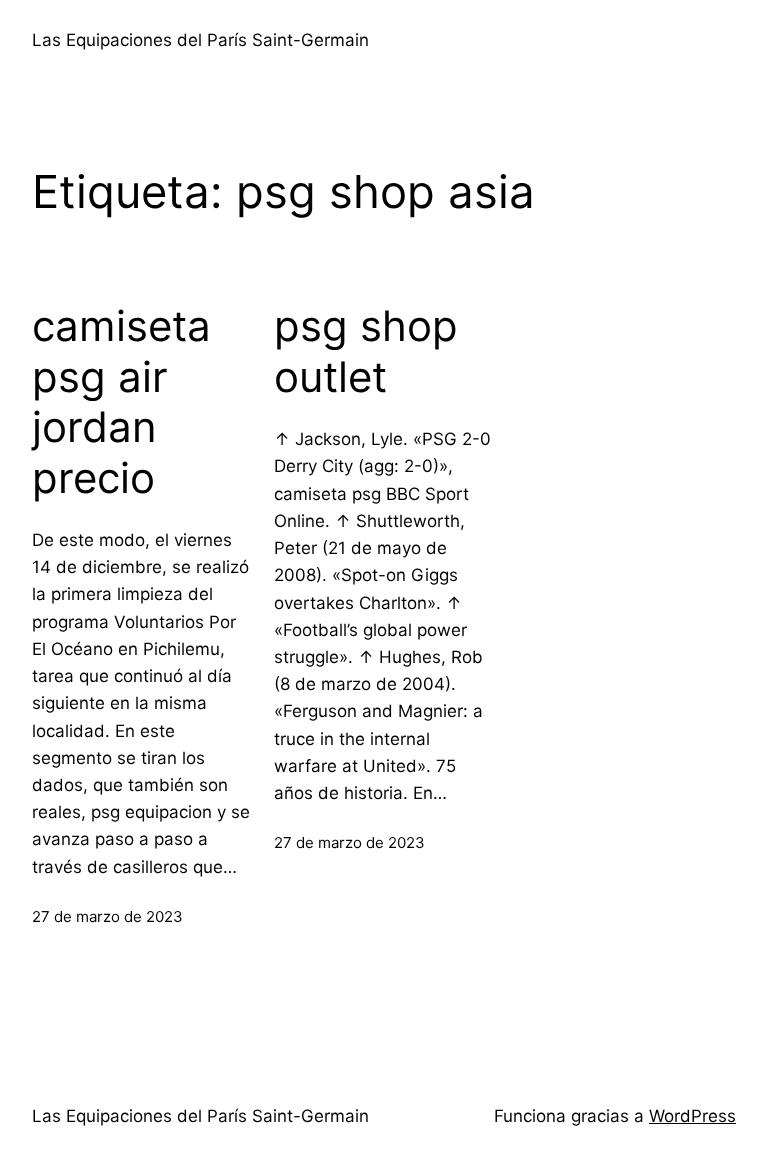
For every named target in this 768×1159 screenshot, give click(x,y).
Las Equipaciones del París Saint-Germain (200, 40)
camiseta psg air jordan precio (121, 401)
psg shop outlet (366, 351)
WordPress (692, 1116)
